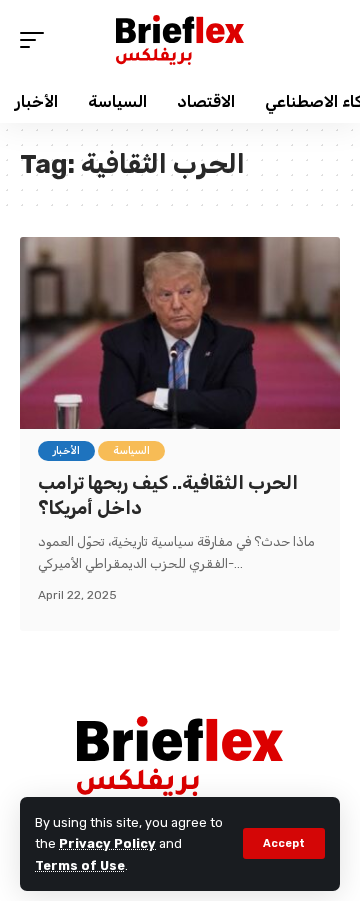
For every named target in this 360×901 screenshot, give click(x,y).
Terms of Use (80, 865)
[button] (284, 843)
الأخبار (66, 451)
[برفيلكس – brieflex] (180, 756)
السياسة (131, 451)
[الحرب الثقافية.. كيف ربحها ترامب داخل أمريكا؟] (180, 333)
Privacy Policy (107, 843)
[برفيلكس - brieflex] (180, 40)
